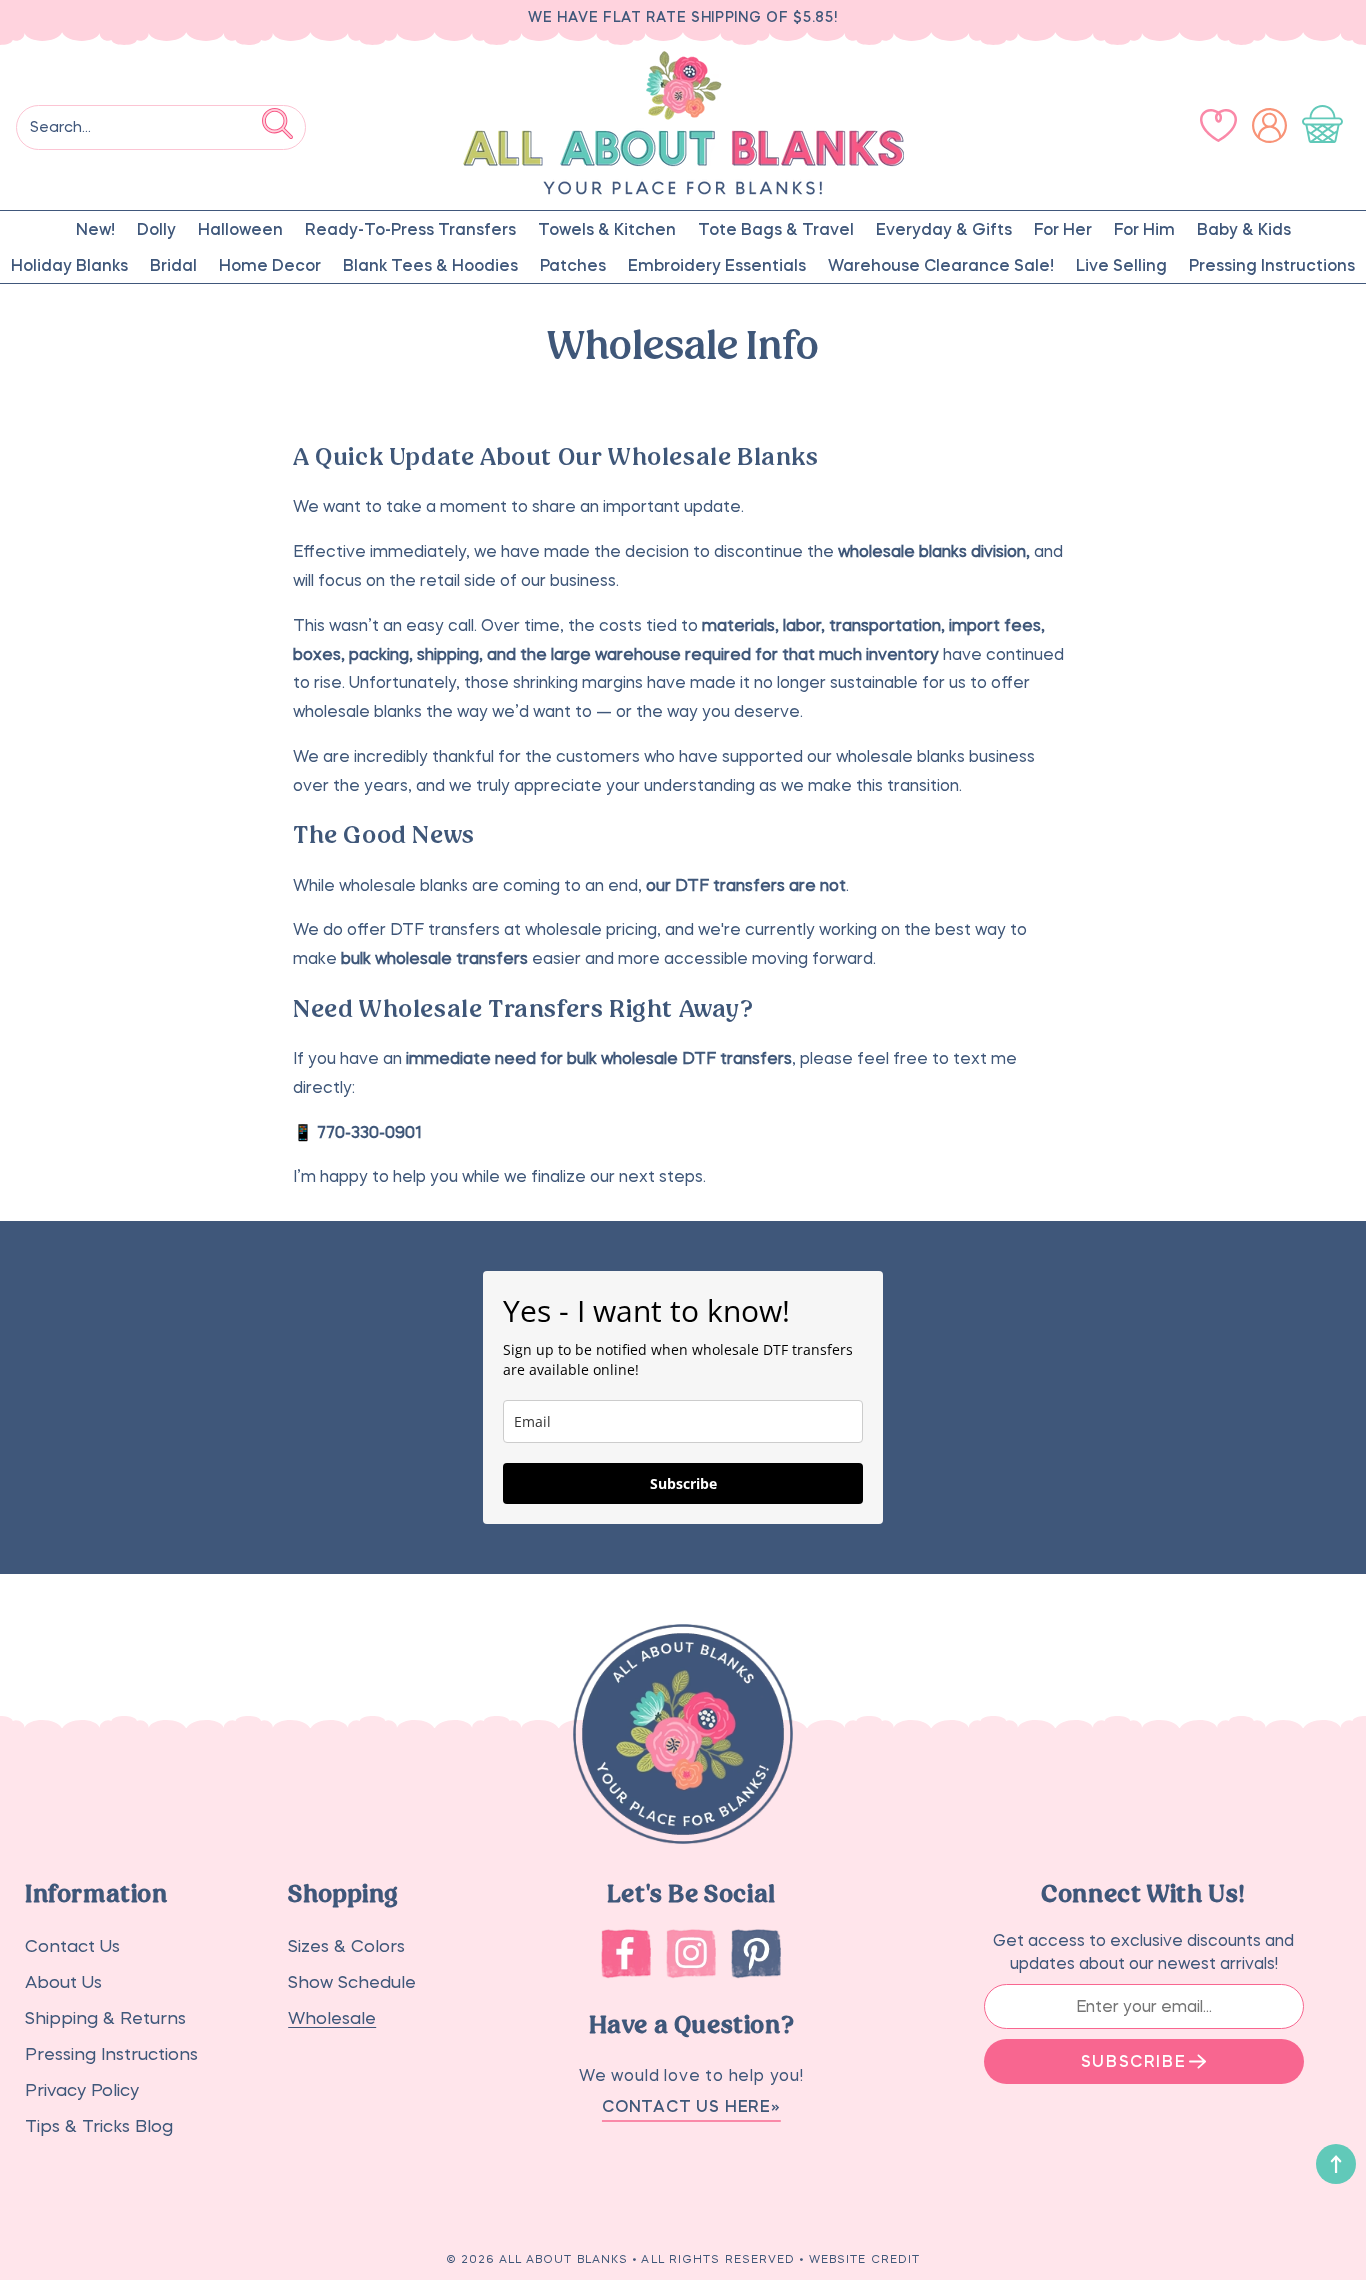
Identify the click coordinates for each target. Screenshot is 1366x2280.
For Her (1063, 229)
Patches (573, 265)
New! (95, 229)
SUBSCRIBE (1133, 2061)
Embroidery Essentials (717, 265)
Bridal (173, 265)
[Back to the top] (1336, 2164)
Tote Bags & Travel (776, 229)
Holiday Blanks (69, 265)
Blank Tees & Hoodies (430, 265)
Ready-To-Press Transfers (410, 229)
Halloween (240, 229)
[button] (1326, 125)
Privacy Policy (82, 2090)
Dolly (156, 229)
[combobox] (161, 127)
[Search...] (277, 124)
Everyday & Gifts (944, 229)
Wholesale (332, 2018)
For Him (1144, 229)
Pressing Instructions (1272, 265)
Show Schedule (352, 1982)
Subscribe (683, 1483)
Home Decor (270, 265)
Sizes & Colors (346, 1946)
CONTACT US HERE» (691, 2106)
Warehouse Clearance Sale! (941, 265)
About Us (63, 1982)
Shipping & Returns (105, 2018)
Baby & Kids (1244, 229)
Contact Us (72, 1946)
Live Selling (1121, 265)
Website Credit (864, 2259)
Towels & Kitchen (607, 229)
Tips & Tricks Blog (99, 2126)
